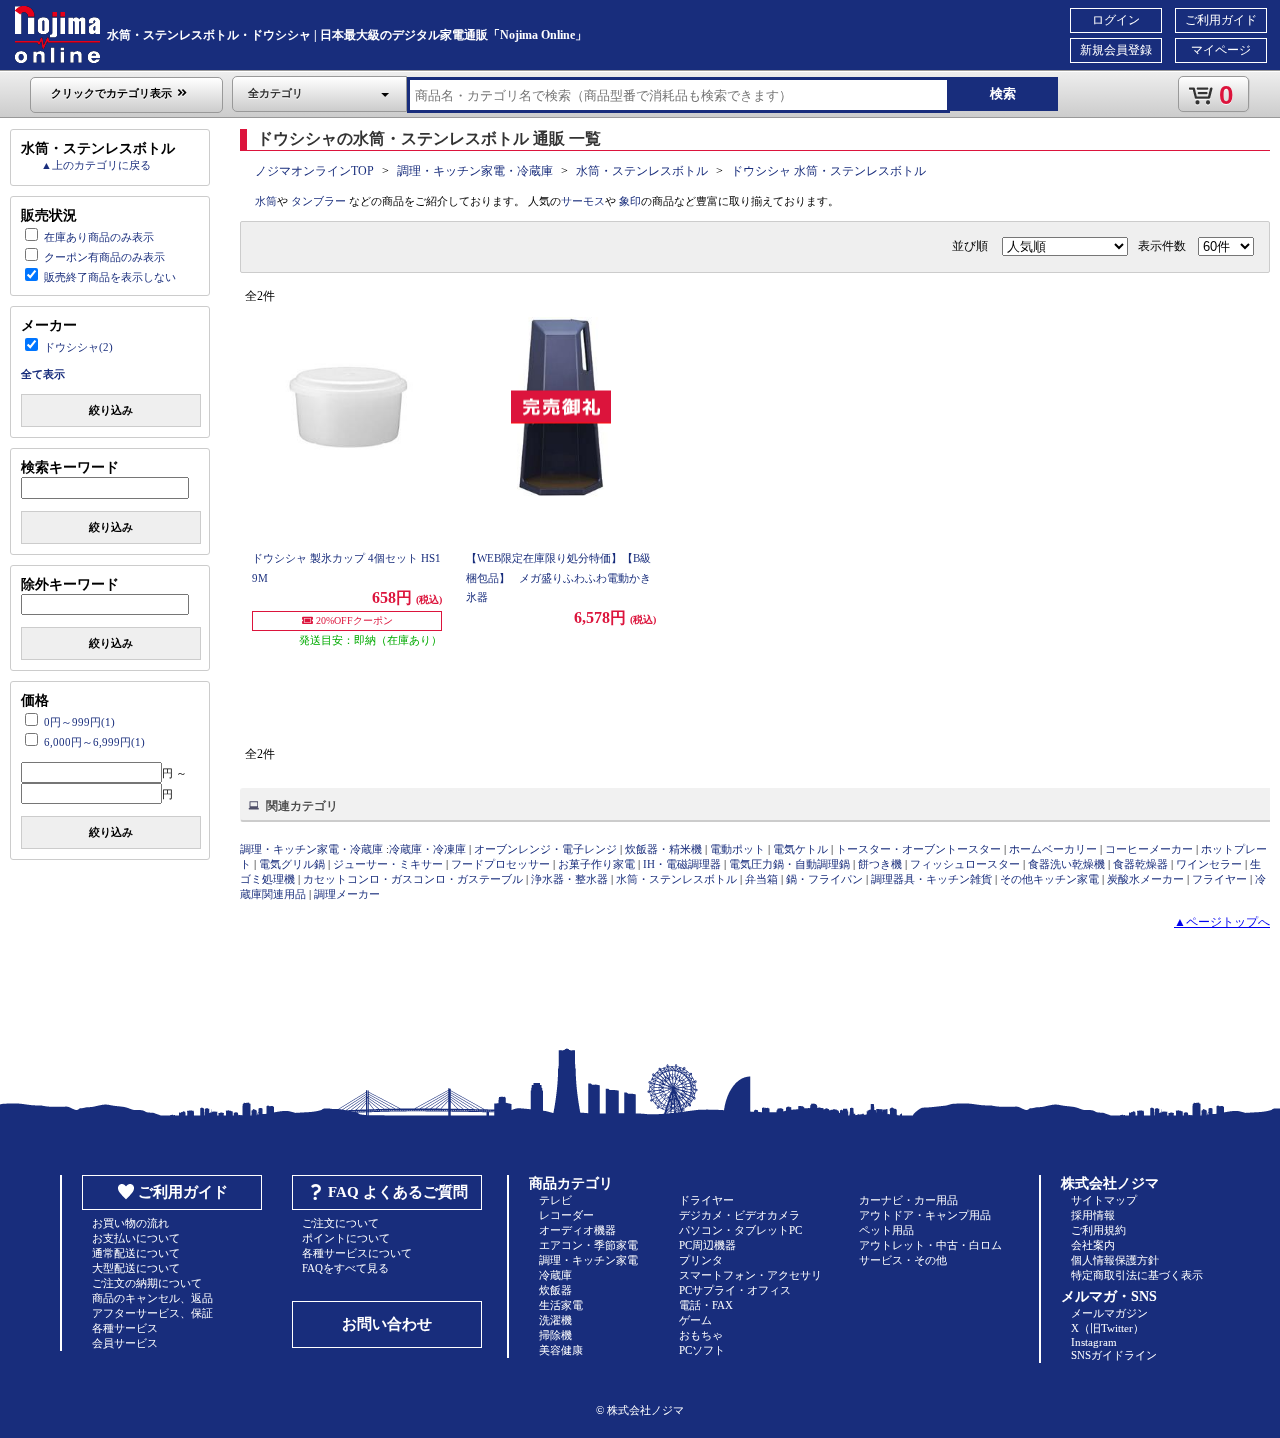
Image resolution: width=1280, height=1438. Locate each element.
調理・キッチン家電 (588, 1260)
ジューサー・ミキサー (388, 864)
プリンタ (701, 1260)
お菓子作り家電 (596, 864)
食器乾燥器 (1140, 864)
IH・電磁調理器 (682, 864)
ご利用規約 (1098, 1230)
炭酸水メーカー (1145, 879)
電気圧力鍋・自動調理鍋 (789, 864)
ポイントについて (346, 1238)
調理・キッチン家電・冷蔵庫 (475, 171)
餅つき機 (880, 864)
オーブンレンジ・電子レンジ (545, 849)
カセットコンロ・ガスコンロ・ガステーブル (413, 879)
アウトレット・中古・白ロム (930, 1245)
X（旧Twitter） (1107, 1328)
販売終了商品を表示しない (110, 277)
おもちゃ (701, 1335)
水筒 (266, 201)
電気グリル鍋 (292, 864)
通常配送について (136, 1253)
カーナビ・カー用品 (908, 1200)
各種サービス (125, 1328)
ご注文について (340, 1223)
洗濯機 (555, 1320)
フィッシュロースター (965, 864)
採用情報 (1093, 1215)
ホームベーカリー (1053, 849)
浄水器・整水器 (569, 879)
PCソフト (702, 1350)
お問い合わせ (387, 1324)
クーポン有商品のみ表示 (104, 257)
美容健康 (561, 1350)
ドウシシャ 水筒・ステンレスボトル (828, 171)
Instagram (1094, 1342)
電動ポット (737, 849)
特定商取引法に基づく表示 (1137, 1275)
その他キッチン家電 (1049, 879)
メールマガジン (1109, 1313)
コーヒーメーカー (1149, 849)
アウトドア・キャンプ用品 (925, 1215)
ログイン (1116, 20)
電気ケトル (800, 849)
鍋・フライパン (824, 879)
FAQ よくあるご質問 (398, 1192)
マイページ (1221, 50)
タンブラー (318, 201)
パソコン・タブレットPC (740, 1230)
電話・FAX (706, 1305)
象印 (630, 201)
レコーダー (566, 1215)
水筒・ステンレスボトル (642, 171)
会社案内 (1093, 1245)
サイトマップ (1104, 1200)
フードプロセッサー (500, 864)
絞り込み (111, 410)
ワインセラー (1209, 864)
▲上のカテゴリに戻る (96, 165)
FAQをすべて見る (345, 1268)
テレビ (555, 1200)
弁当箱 (761, 879)
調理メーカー (347, 894)
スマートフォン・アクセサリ (750, 1275)
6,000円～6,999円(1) (94, 742)
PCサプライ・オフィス (735, 1290)
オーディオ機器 (577, 1230)
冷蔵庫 (555, 1275)
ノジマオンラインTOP (314, 171)
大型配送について (136, 1268)
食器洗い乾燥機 (1066, 864)
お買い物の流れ (130, 1223)
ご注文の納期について (147, 1283)
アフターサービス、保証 (152, 1313)
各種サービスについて (357, 1253)
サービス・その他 (903, 1260)
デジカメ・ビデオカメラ (739, 1215)
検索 (1003, 93)
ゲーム (695, 1320)
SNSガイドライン (1114, 1355)
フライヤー (1219, 879)
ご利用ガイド (1221, 20)
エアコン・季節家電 (588, 1245)
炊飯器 (555, 1290)
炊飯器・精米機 (663, 849)
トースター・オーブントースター (918, 849)
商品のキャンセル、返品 (152, 1298)
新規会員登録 (1116, 50)
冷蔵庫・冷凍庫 (427, 849)
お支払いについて (136, 1238)
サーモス (583, 201)
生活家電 (561, 1305)
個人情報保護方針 (1115, 1260)
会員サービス (125, 1343)
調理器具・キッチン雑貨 (931, 879)
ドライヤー (706, 1200)
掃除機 (555, 1335)
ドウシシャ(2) (78, 347)
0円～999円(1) (79, 722)
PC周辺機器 (707, 1245)
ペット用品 (886, 1230)
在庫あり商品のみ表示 (99, 237)
